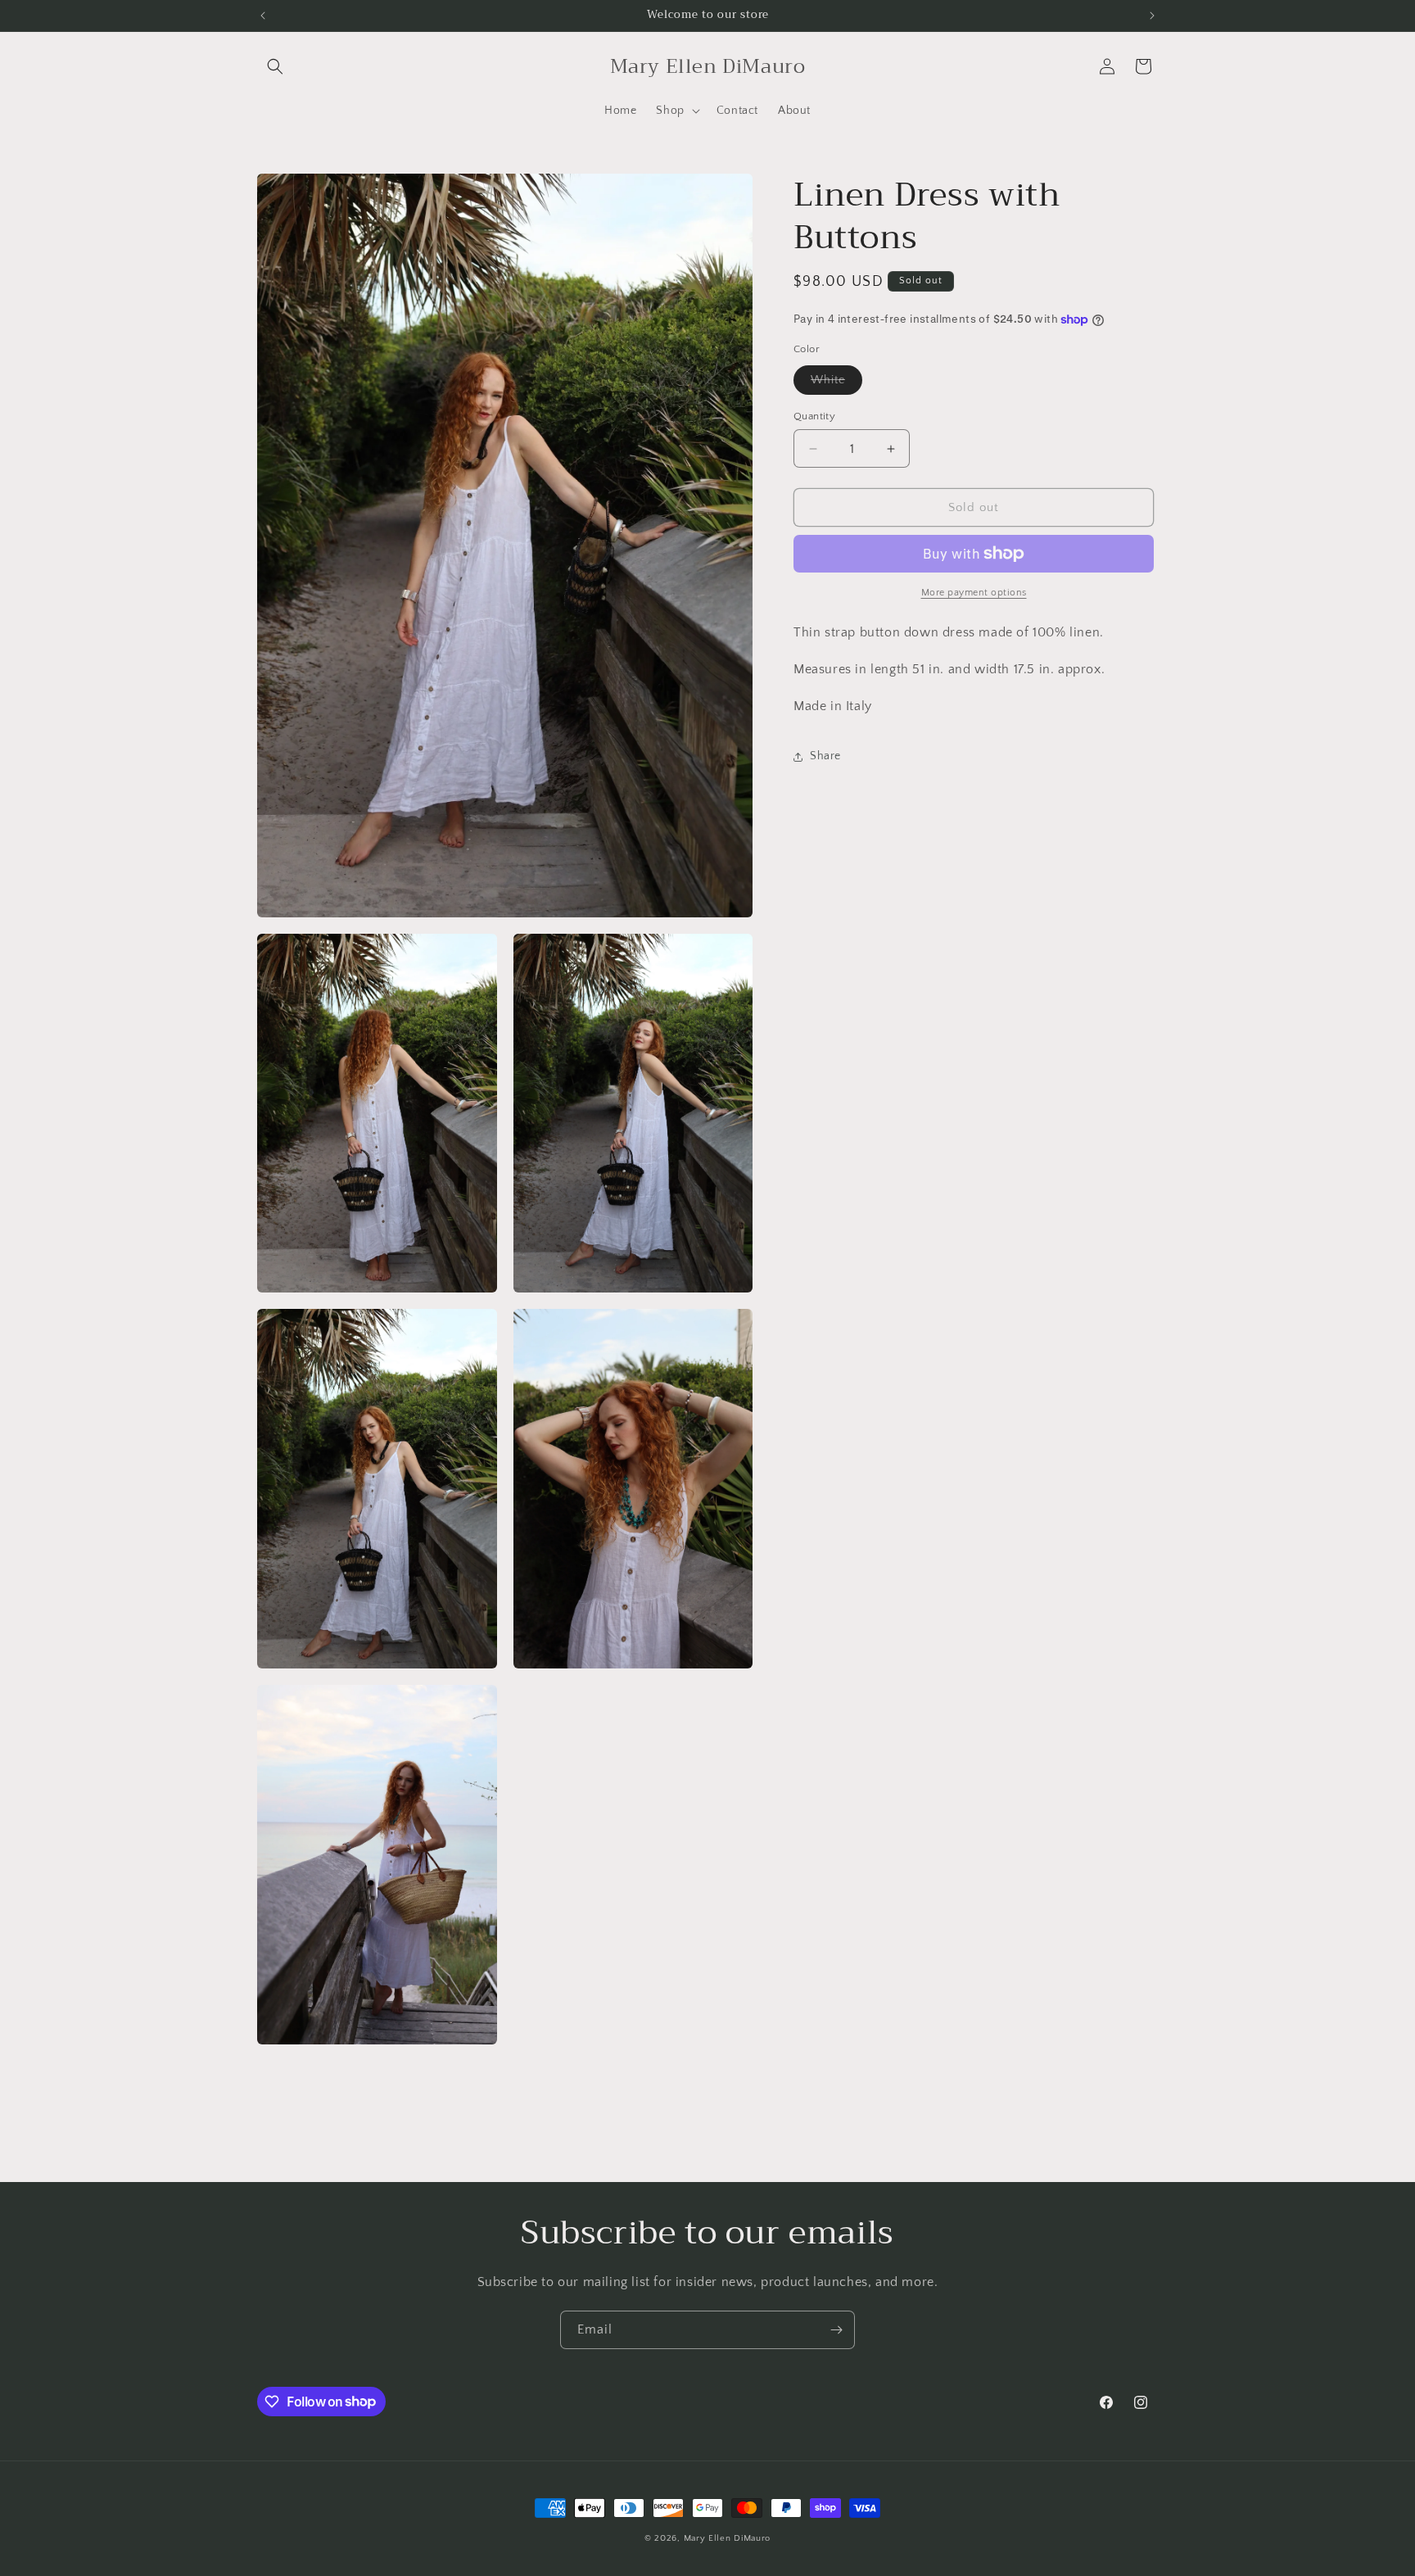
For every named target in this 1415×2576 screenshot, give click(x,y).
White (836, 384)
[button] (275, 66)
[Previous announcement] (263, 16)
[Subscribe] (836, 2330)
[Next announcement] (1152, 16)
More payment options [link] (974, 593)
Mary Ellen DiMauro (728, 2538)
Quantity (814, 416)
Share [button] (825, 756)
